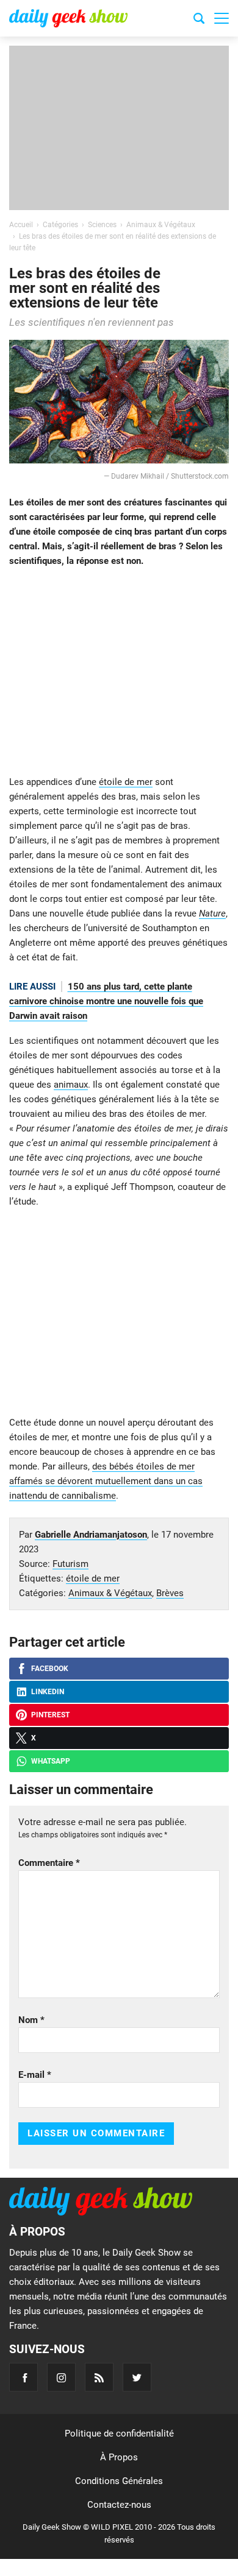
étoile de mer (126, 782)
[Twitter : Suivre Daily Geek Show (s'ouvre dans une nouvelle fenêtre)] (137, 2377)
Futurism (70, 1564)
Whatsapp (51, 1761)
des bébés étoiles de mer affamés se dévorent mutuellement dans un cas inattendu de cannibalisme (106, 1481)
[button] (222, 18)
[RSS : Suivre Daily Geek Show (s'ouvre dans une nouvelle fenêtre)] (99, 2377)
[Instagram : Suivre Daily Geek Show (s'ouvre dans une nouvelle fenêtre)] (61, 2377)
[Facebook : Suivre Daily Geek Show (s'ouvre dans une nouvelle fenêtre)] (23, 2377)
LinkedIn (48, 1692)
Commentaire (49, 1863)
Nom (31, 2020)
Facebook (50, 1669)
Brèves (170, 1593)
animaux (71, 1085)
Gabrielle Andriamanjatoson (91, 1535)
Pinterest (50, 1715)
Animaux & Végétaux (110, 1593)
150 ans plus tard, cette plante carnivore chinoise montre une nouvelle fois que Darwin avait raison (106, 1001)
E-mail (35, 2075)
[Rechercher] (199, 20)
